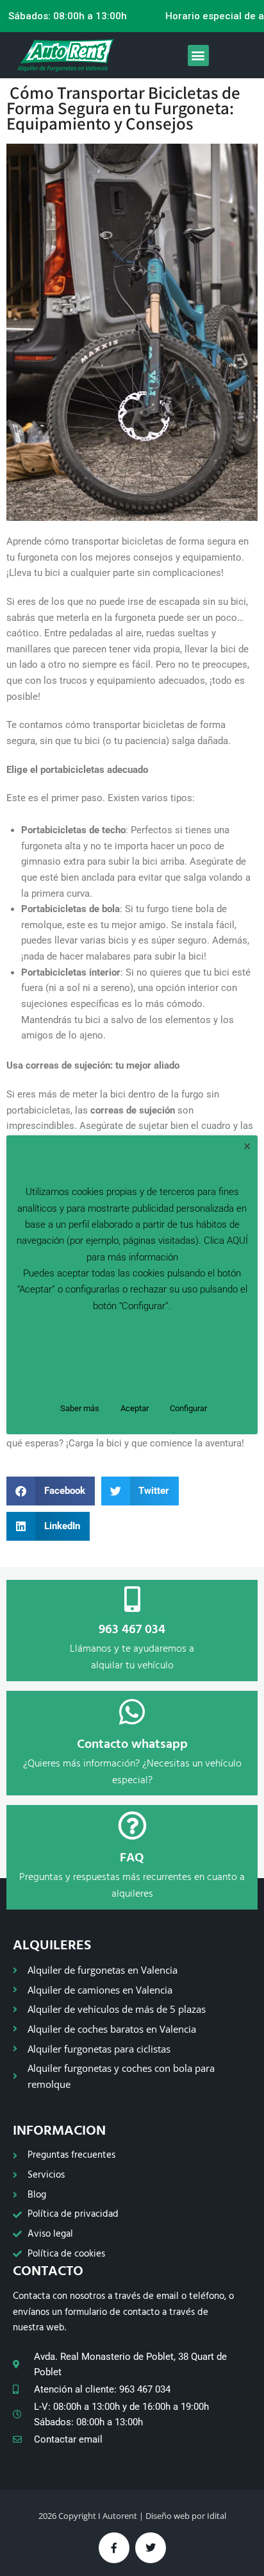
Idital (217, 2516)
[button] (198, 55)
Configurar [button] (188, 1408)
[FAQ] (132, 1826)
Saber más (80, 1408)
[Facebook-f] (114, 2548)
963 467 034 (132, 1630)
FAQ (132, 1858)
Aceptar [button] (135, 1408)
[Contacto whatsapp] (132, 1712)
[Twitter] (151, 2548)
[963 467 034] (132, 1599)
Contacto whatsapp (132, 1745)
